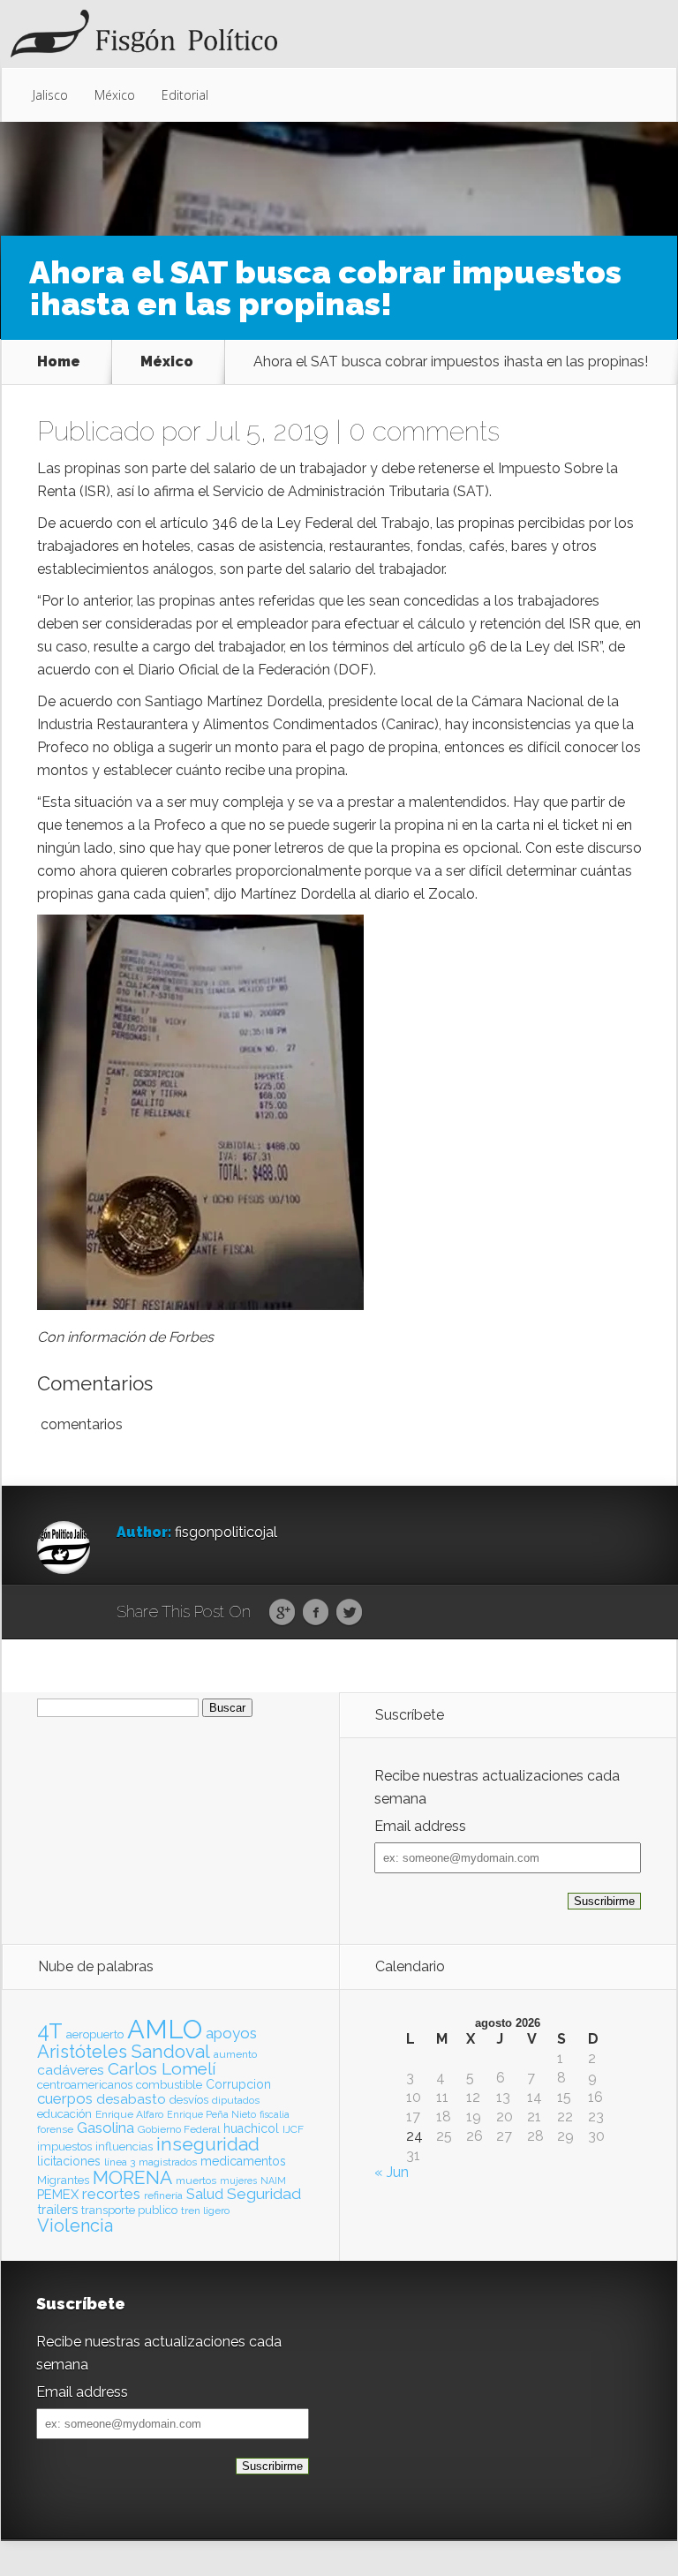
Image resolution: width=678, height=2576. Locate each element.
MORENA (132, 2177)
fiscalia (275, 2114)
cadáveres (71, 2070)
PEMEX (58, 2194)
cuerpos (65, 2098)
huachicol (251, 2128)
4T (50, 2031)
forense (55, 2129)
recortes (111, 2194)
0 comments (424, 431)
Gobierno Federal (179, 2129)
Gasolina (105, 2128)
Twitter (349, 1613)
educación (64, 2114)
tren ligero (205, 2211)
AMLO (165, 2029)
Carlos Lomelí (162, 2068)
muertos (196, 2181)
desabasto (131, 2099)
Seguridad (264, 2194)
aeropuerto (95, 2034)
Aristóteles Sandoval (124, 2052)
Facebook (316, 1613)
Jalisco (50, 95)
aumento (235, 2054)
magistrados (168, 2162)
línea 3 (120, 2162)
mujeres (238, 2181)
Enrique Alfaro (129, 2114)
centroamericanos (85, 2085)
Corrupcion (238, 2084)
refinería (163, 2196)
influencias (124, 2147)
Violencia (75, 2226)
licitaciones (69, 2161)
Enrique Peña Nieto (211, 2114)
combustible (169, 2085)
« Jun (392, 2172)
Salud (205, 2194)
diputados (236, 2100)
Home (59, 362)
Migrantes (63, 2180)
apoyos (231, 2033)
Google (282, 1613)
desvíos (189, 2100)
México (115, 95)
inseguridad (208, 2144)
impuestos (64, 2147)
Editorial (185, 95)
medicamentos (243, 2161)
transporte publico (129, 2210)
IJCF (293, 2129)
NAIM (273, 2181)
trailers (57, 2209)
